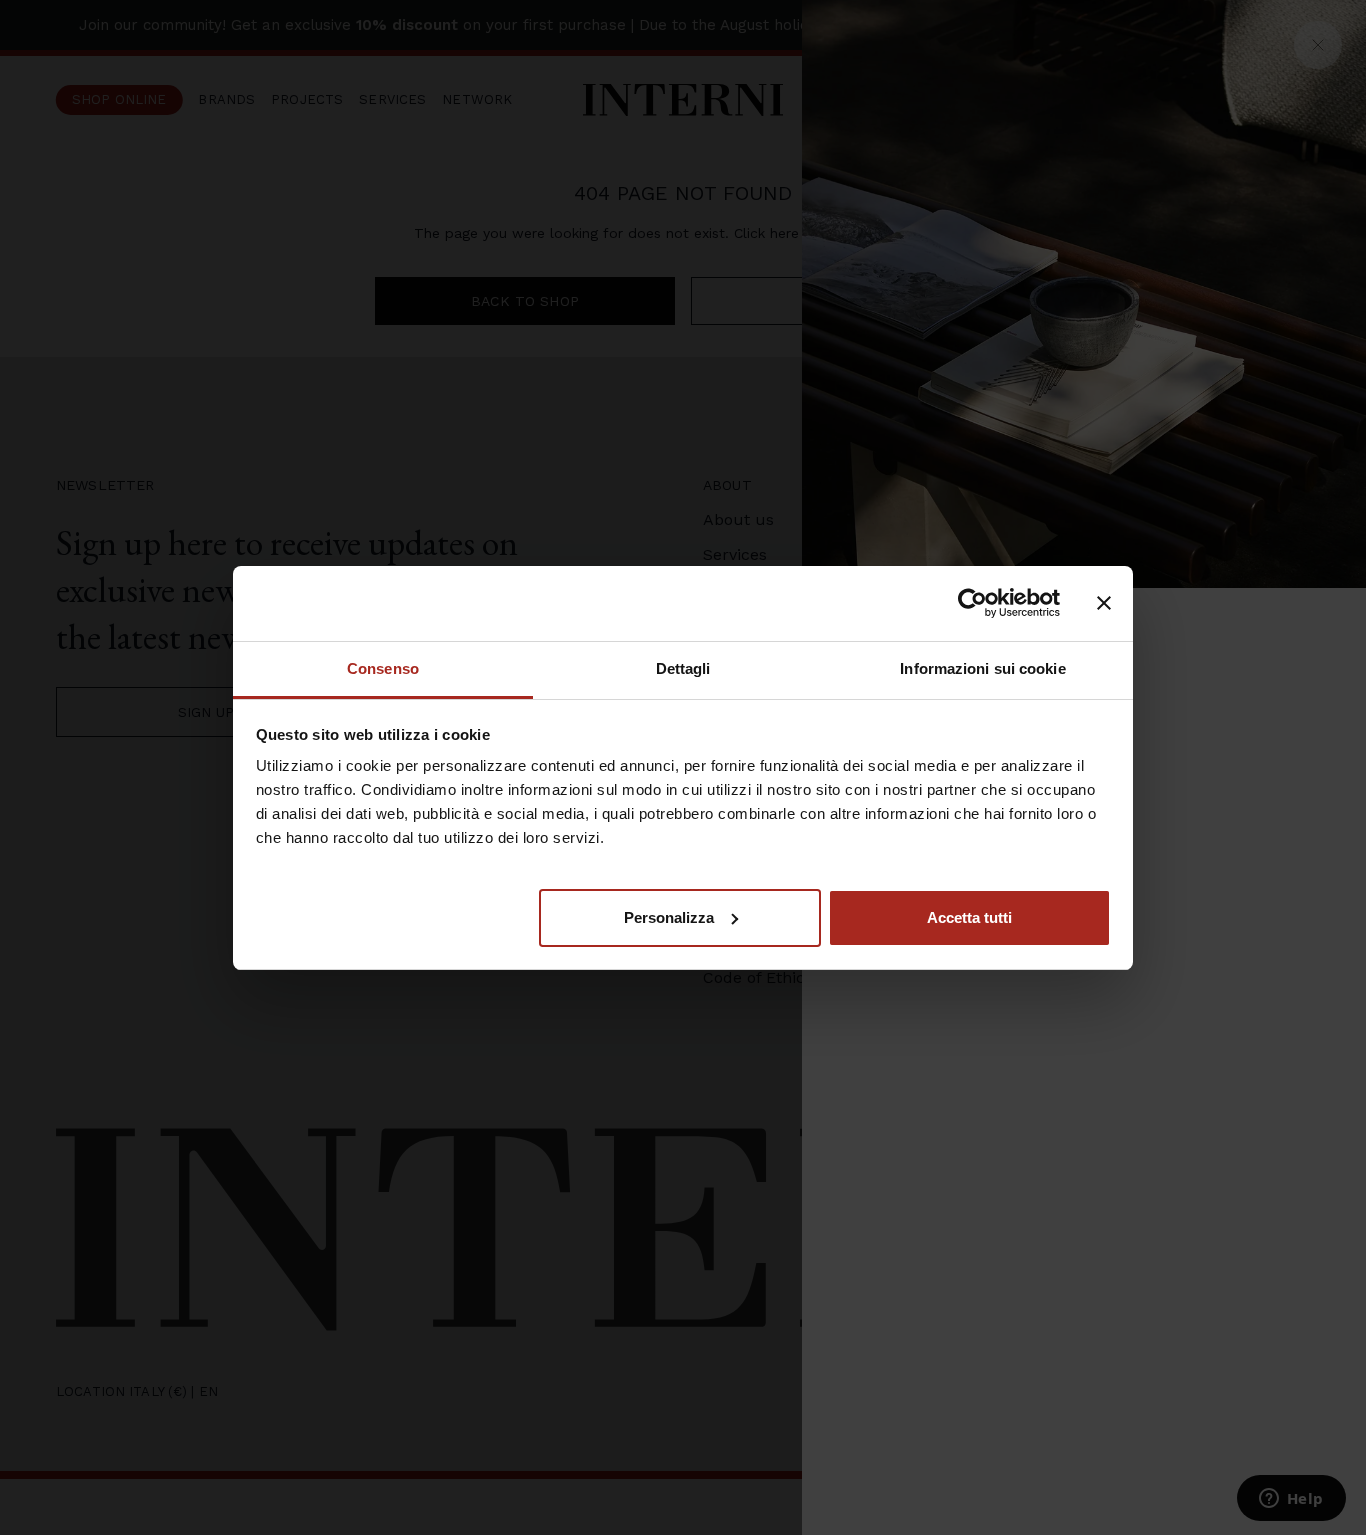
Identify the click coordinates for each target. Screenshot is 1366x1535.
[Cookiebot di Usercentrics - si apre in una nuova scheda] (972, 603)
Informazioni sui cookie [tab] (982, 668)
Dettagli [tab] (683, 668)
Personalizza (669, 916)
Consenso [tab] (383, 668)
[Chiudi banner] (1104, 603)
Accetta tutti (969, 916)
